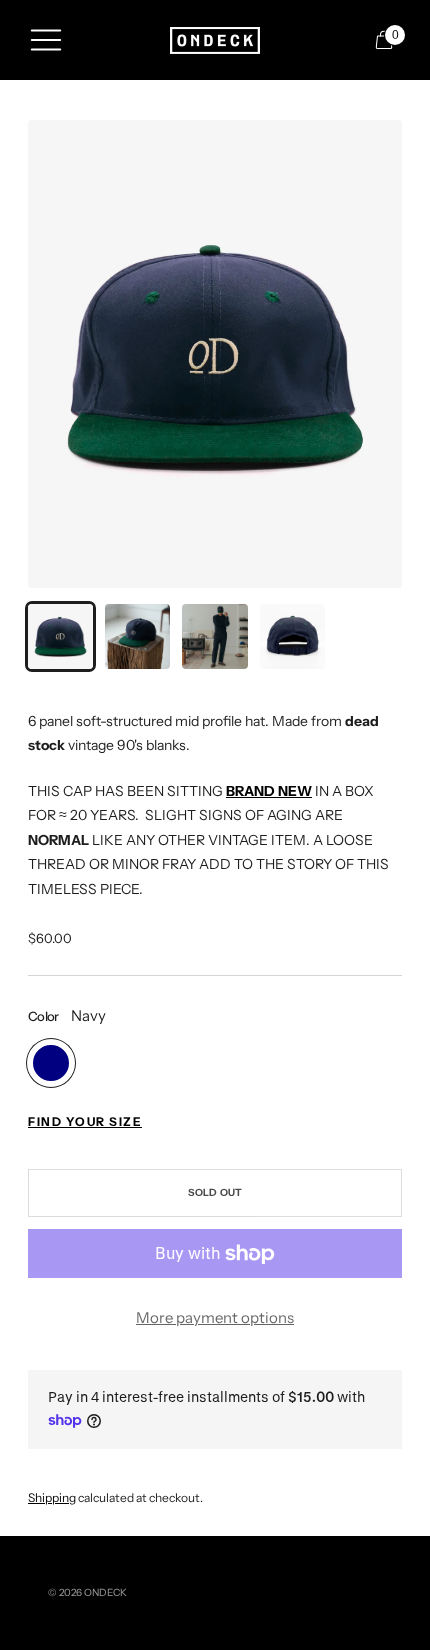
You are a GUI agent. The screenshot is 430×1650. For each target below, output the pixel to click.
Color (43, 1016)
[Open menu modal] (46, 40)
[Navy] (51, 1063)
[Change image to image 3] (214, 636)
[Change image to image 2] (137, 636)
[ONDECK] (215, 40)
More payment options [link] (215, 1317)
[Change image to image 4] (292, 636)
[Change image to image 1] (60, 636)
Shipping (52, 1497)
